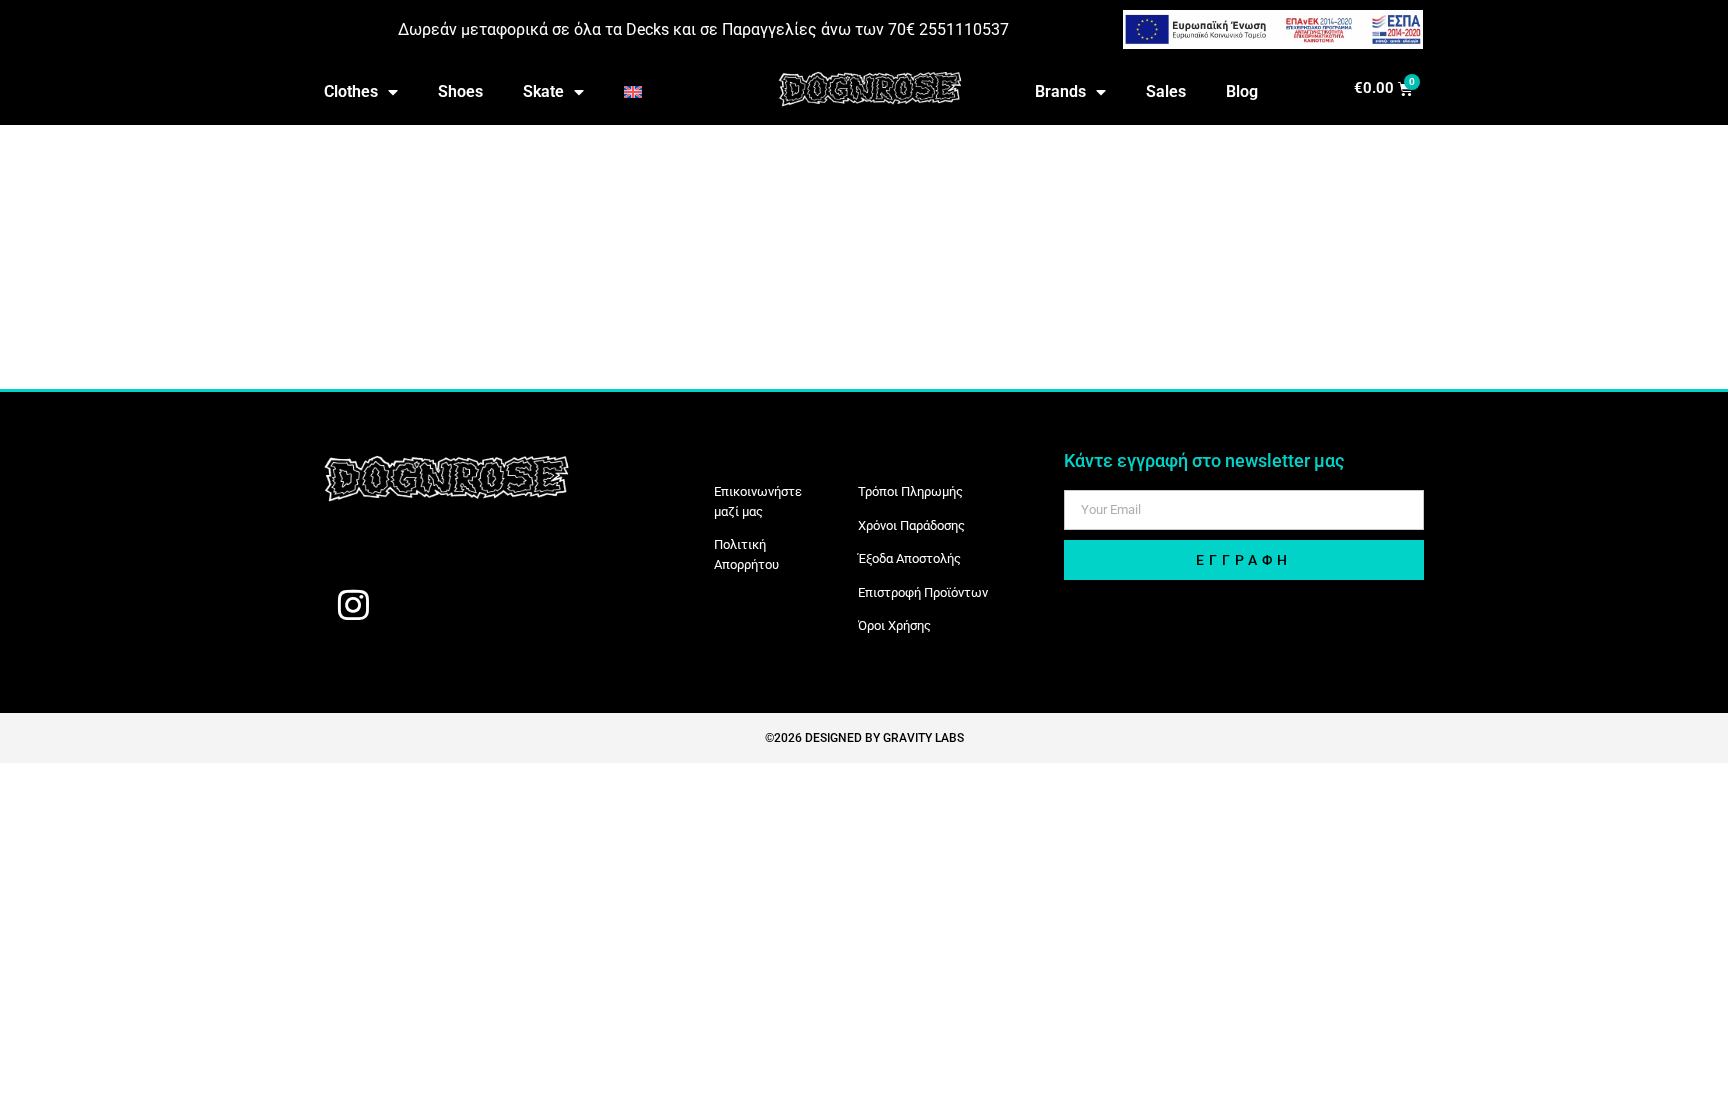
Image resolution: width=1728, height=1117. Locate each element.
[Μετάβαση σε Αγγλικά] (633, 92)
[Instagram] (353, 604)
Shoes (460, 91)
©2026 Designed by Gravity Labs (864, 738)
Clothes (351, 91)
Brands (1060, 91)
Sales (1166, 91)
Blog (1242, 91)
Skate (543, 91)
